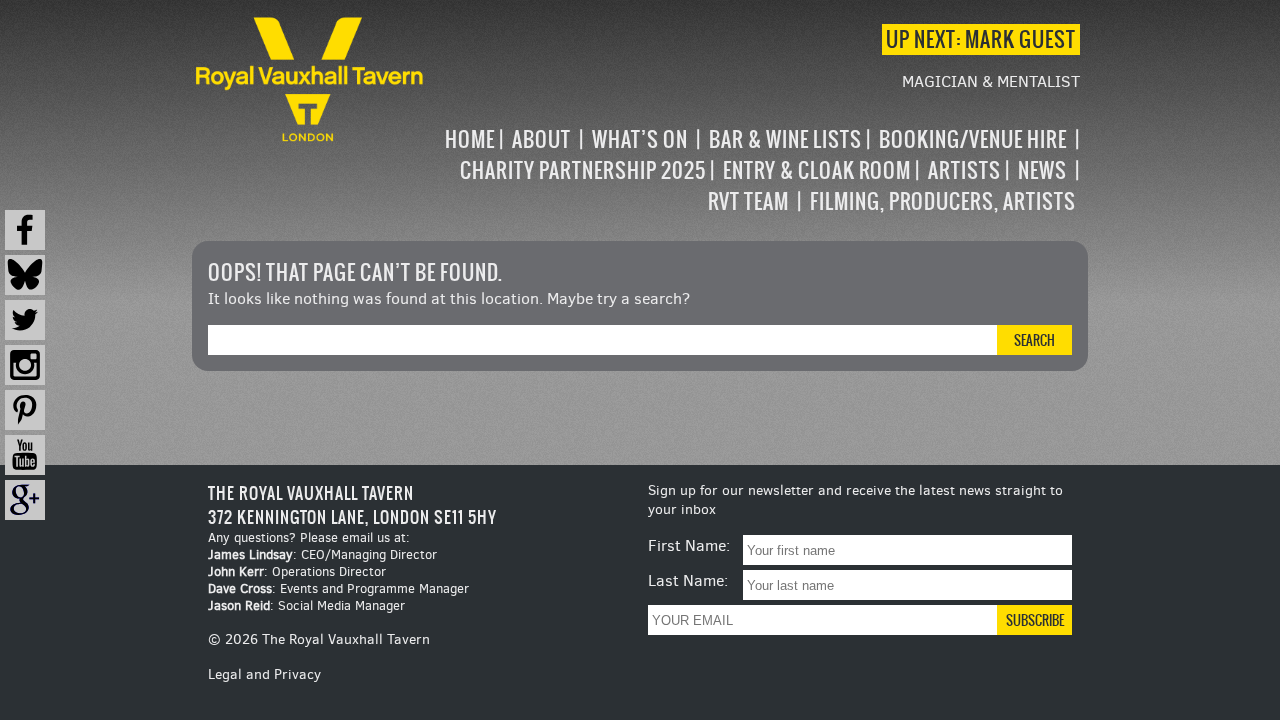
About (541, 139)
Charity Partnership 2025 (583, 170)
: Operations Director (297, 571)
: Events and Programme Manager (338, 588)
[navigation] (754, 170)
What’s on (640, 139)
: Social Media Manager (306, 605)
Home (470, 139)
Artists (964, 170)
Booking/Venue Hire (973, 139)
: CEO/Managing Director (322, 554)
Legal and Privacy (264, 674)
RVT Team (748, 201)
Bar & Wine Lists (785, 139)
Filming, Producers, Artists (943, 201)
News (1042, 170)
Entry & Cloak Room (817, 170)
